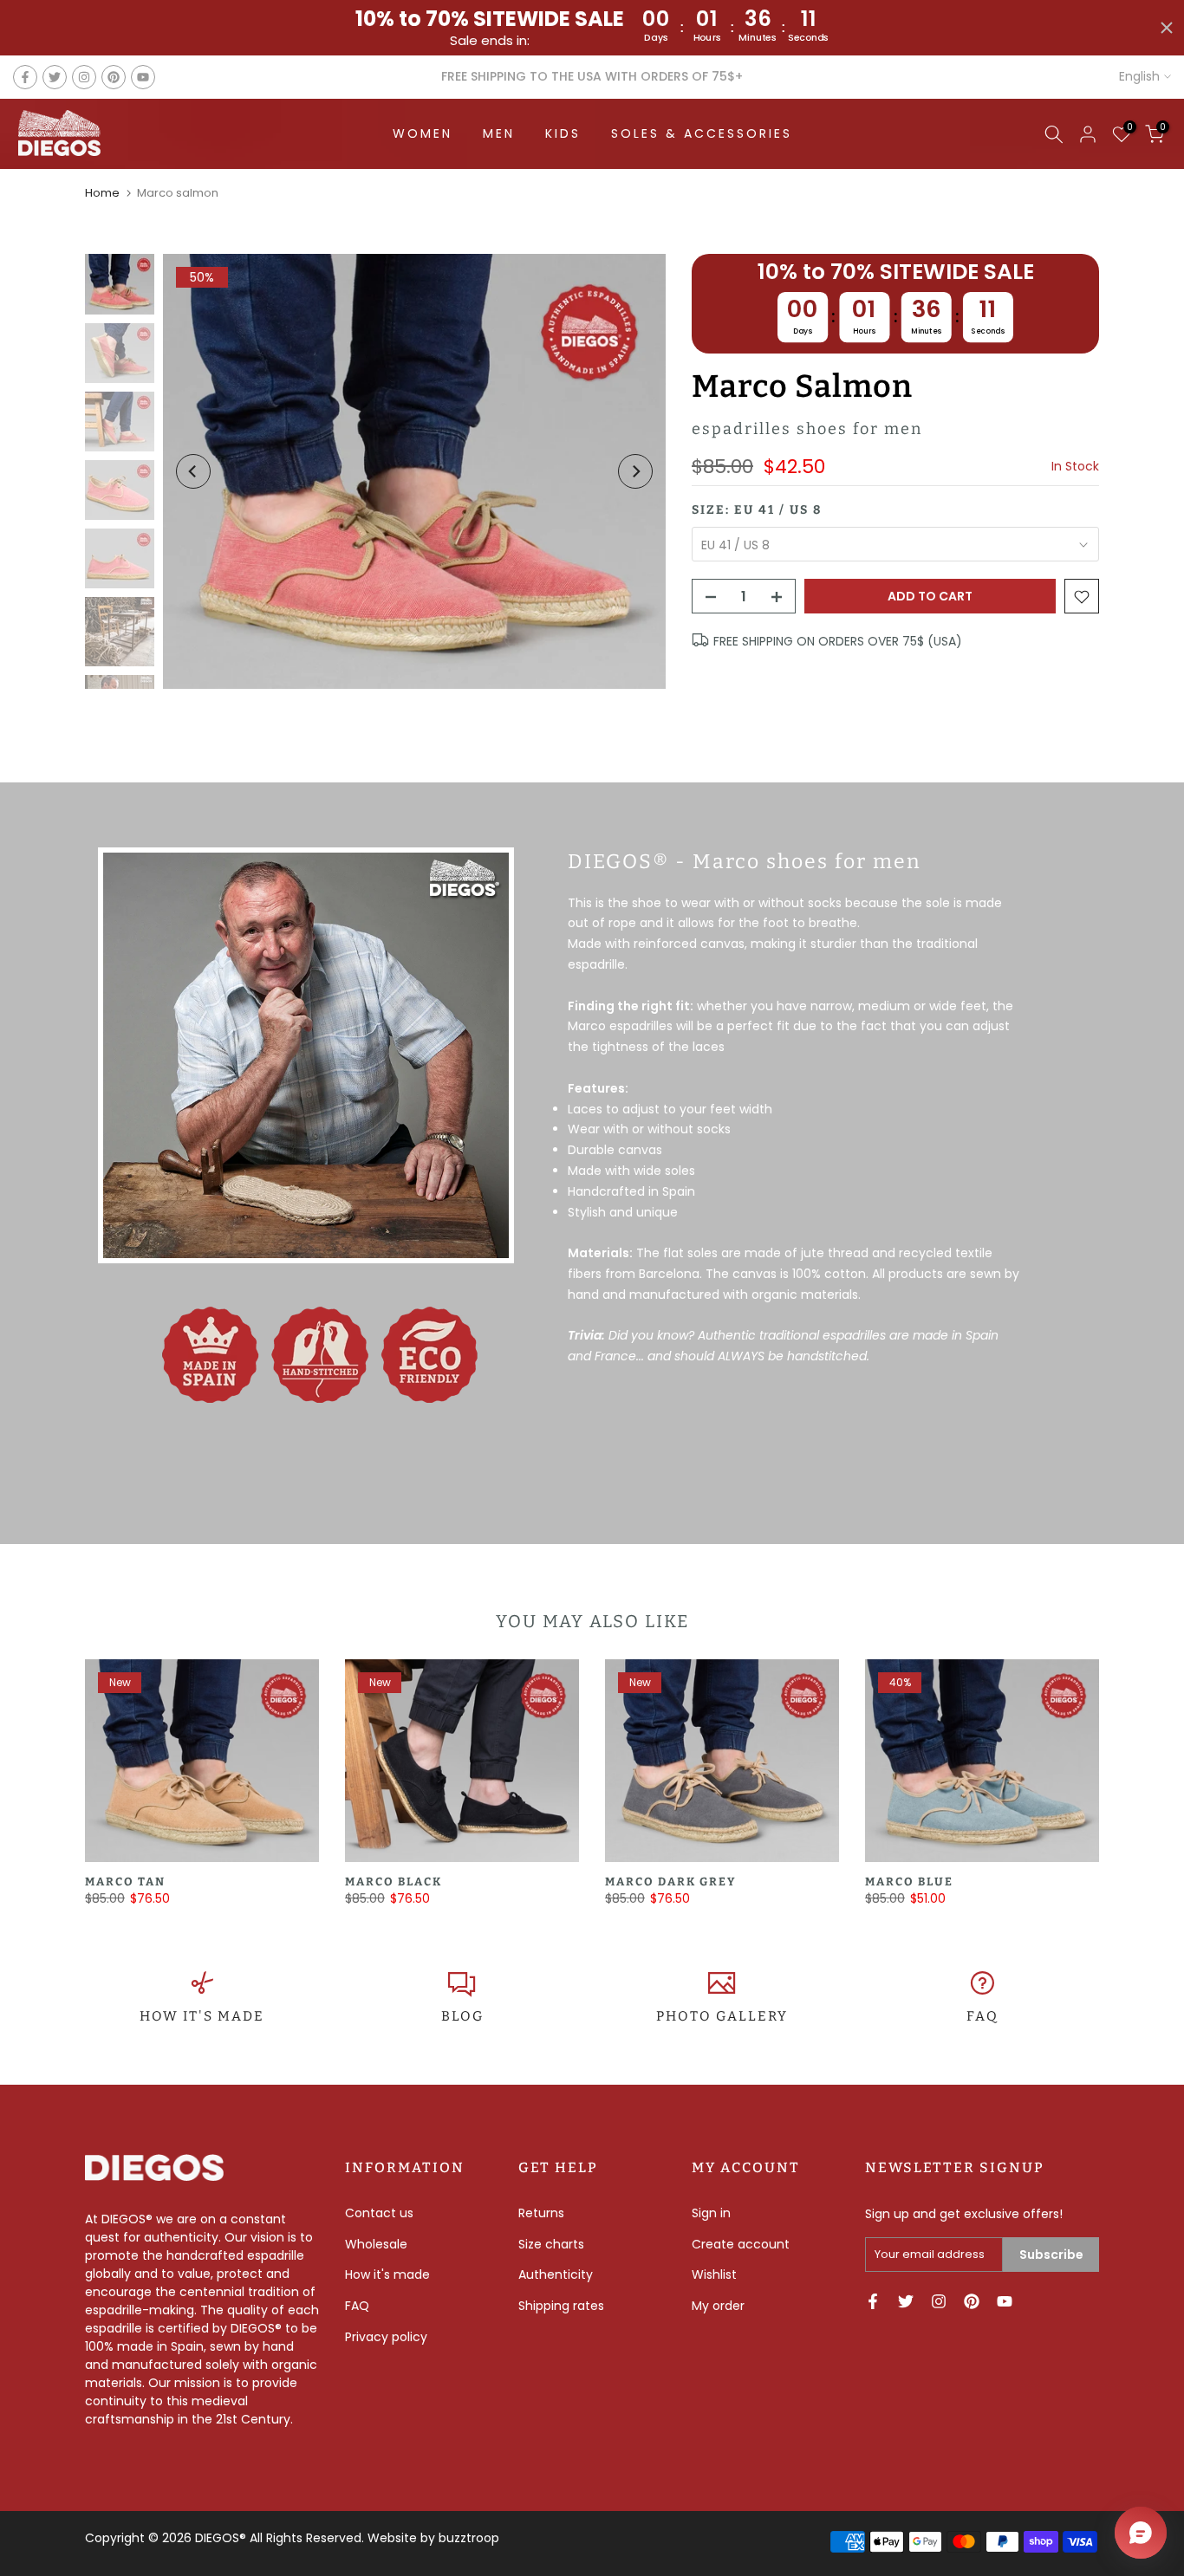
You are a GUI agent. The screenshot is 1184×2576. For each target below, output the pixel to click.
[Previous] (193, 471)
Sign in (711, 2213)
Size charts (551, 2244)
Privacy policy (386, 2337)
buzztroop (469, 2538)
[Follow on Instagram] (84, 77)
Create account (741, 2244)
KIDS (563, 133)
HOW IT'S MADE (202, 2016)
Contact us (379, 2213)
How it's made (387, 2274)
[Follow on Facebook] (25, 77)
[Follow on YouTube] (143, 77)
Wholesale (376, 2244)
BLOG (462, 2016)
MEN (499, 133)
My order (718, 2306)
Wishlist (714, 2274)
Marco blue (909, 1882)
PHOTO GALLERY (722, 2016)
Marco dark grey (670, 1882)
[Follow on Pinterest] (114, 77)
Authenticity (556, 2274)
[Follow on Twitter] (55, 77)
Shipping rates (561, 2306)
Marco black (394, 1882)
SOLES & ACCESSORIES (702, 133)
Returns (541, 2213)
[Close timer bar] (1167, 28)
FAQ (982, 2016)
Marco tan (125, 1882)
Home (102, 193)
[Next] (635, 471)
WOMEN (423, 133)
